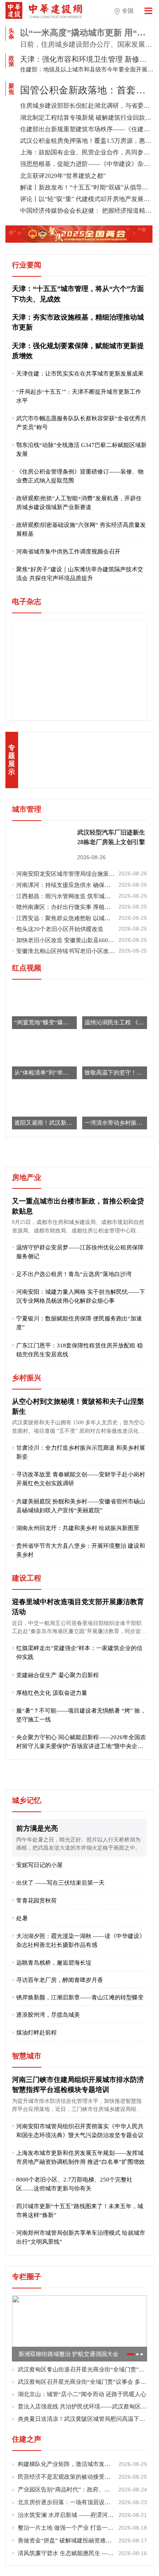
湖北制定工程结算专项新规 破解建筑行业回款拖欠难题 (87, 118)
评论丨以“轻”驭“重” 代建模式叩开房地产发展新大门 (87, 199)
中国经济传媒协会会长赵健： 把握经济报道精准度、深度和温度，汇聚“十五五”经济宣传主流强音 (87, 211)
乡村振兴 (27, 1378)
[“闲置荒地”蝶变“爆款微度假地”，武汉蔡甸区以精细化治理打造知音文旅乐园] (44, 1007)
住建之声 (27, 2439)
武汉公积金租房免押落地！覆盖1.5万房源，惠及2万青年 (87, 141)
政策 (11, 61)
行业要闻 (27, 265)
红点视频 (27, 968)
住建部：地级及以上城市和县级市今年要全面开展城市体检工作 (87, 69)
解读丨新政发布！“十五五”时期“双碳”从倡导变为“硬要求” (87, 187)
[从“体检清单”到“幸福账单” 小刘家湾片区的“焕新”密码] (44, 1057)
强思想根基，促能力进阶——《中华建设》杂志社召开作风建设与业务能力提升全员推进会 (87, 164)
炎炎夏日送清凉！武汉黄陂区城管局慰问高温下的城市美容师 (82, 2419)
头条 (11, 34)
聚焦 (11, 89)
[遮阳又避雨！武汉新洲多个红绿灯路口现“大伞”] (44, 1108)
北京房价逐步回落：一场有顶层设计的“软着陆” (82, 2502)
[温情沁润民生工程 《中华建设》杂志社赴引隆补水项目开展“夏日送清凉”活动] (115, 1007)
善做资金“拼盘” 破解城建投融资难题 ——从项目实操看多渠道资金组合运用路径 (82, 2540)
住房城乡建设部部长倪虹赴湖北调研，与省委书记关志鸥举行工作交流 (87, 106)
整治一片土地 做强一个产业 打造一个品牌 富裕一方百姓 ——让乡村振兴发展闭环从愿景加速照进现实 (82, 2528)
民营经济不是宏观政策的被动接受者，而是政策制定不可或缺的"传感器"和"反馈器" (82, 2477)
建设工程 (27, 1578)
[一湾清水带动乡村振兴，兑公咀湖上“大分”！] (115, 1108)
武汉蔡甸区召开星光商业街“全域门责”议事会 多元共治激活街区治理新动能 (82, 2382)
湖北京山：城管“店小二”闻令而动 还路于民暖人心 (82, 2394)
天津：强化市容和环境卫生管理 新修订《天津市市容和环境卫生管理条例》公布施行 (87, 59)
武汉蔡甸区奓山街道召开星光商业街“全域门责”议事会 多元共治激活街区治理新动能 (82, 2369)
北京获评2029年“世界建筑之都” (63, 176)
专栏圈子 (27, 2277)
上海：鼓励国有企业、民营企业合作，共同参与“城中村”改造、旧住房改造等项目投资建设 (87, 152)
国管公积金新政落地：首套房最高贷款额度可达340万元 (87, 90)
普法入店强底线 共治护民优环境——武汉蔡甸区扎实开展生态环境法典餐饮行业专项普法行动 (82, 2406)
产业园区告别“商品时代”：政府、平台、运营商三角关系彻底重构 (82, 2489)
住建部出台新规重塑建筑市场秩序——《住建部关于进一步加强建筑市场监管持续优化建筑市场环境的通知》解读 (87, 129)
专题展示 (12, 760)
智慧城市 (27, 2056)
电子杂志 (27, 602)
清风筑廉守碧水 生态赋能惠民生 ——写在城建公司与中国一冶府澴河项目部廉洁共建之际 (82, 2553)
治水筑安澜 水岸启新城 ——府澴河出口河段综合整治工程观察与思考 (82, 2515)
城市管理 (27, 809)
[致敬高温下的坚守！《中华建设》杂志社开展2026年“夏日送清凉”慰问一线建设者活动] (115, 1057)
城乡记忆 (27, 1800)
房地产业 (27, 1177)
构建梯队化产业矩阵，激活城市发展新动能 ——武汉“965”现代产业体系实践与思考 (82, 2464)
